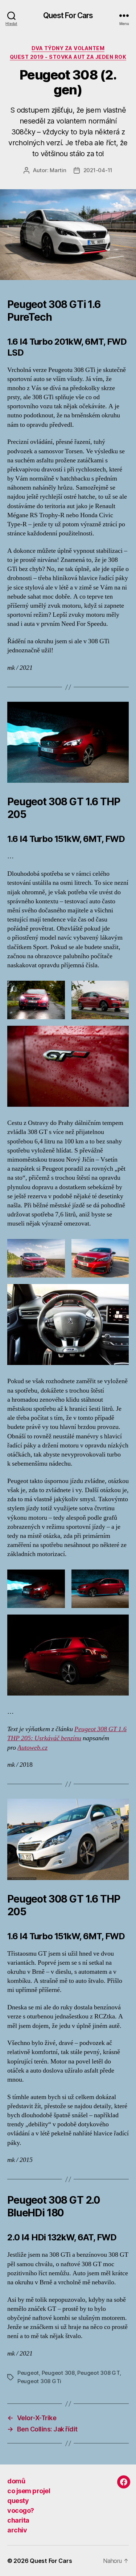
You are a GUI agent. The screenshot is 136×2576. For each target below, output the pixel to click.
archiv (17, 2530)
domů (16, 2481)
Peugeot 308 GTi (39, 2381)
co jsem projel (29, 2491)
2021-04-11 (98, 170)
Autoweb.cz (32, 1748)
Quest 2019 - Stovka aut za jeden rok (68, 57)
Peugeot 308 (58, 2373)
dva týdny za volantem (68, 48)
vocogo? (21, 2510)
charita (18, 2520)
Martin (58, 170)
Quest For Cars (68, 15)
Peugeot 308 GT (98, 2373)
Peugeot (28, 2373)
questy (18, 2501)
